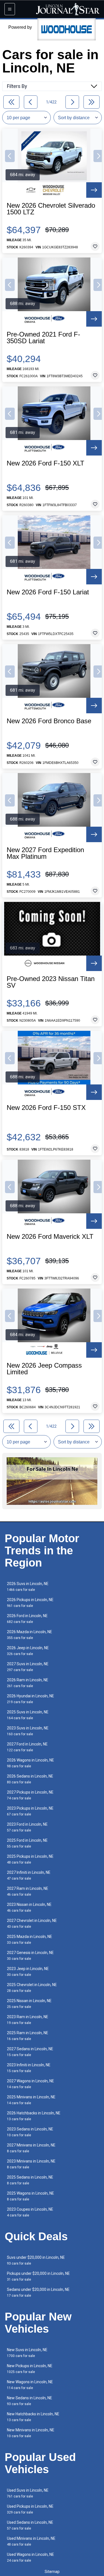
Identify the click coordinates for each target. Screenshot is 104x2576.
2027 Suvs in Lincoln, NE (28, 1667)
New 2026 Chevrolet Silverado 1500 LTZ (51, 209)
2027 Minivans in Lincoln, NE (31, 2148)
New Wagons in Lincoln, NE (30, 2385)
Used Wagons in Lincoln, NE (31, 2557)
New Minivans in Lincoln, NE (31, 2433)
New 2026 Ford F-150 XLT (45, 463)
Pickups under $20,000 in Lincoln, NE (38, 2276)
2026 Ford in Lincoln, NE (27, 1619)
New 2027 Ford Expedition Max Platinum (45, 853)
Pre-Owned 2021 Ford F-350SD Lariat (43, 338)
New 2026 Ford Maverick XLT (50, 1237)
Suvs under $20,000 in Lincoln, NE (36, 2260)
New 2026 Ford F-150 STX (46, 1108)
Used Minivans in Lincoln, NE (31, 2541)
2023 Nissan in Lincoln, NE (29, 1907)
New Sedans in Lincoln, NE (30, 2401)
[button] (10, 156)
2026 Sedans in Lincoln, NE (30, 1779)
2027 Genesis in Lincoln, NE (30, 1956)
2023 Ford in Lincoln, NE (27, 1827)
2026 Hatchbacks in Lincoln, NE (34, 2116)
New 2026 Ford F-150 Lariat (48, 592)
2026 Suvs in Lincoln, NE (28, 1587)
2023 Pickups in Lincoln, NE (30, 1811)
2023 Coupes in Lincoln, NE (30, 2212)
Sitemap (52, 2572)
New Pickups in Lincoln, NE (30, 2369)
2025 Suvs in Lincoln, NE (28, 1715)
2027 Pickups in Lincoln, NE (30, 1795)
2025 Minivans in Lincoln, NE (31, 2100)
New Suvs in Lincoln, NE (27, 2353)
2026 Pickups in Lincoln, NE (30, 1603)
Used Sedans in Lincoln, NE (30, 2525)
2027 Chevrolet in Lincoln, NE (32, 1923)
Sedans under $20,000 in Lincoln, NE (38, 2292)
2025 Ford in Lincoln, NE (27, 1843)
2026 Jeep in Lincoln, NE (28, 1651)
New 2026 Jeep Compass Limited (44, 1369)
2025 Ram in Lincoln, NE (28, 2036)
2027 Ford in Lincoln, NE (27, 1747)
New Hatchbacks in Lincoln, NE (33, 2417)
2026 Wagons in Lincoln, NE (31, 1763)
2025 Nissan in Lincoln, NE (29, 2004)
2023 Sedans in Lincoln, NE (30, 2132)
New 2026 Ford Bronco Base (49, 721)
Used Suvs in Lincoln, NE (28, 2493)
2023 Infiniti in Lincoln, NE (29, 2068)
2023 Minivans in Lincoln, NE (31, 2164)
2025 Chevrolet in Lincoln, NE (32, 1988)
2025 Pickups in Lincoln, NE (30, 1859)
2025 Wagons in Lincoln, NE (31, 2196)
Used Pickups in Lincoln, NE (30, 2509)
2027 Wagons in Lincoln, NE (31, 2084)
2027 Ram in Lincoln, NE (28, 1891)
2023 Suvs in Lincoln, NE (28, 1731)
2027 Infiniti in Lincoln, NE (29, 1875)
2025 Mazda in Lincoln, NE (30, 1939)
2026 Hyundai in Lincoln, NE (31, 1699)
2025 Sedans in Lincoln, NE (30, 2180)
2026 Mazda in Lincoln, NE (30, 1635)
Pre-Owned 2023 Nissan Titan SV (51, 982)
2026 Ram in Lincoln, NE (28, 1683)
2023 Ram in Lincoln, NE (28, 2020)
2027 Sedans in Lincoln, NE (30, 2052)
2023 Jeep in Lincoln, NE (28, 1972)
